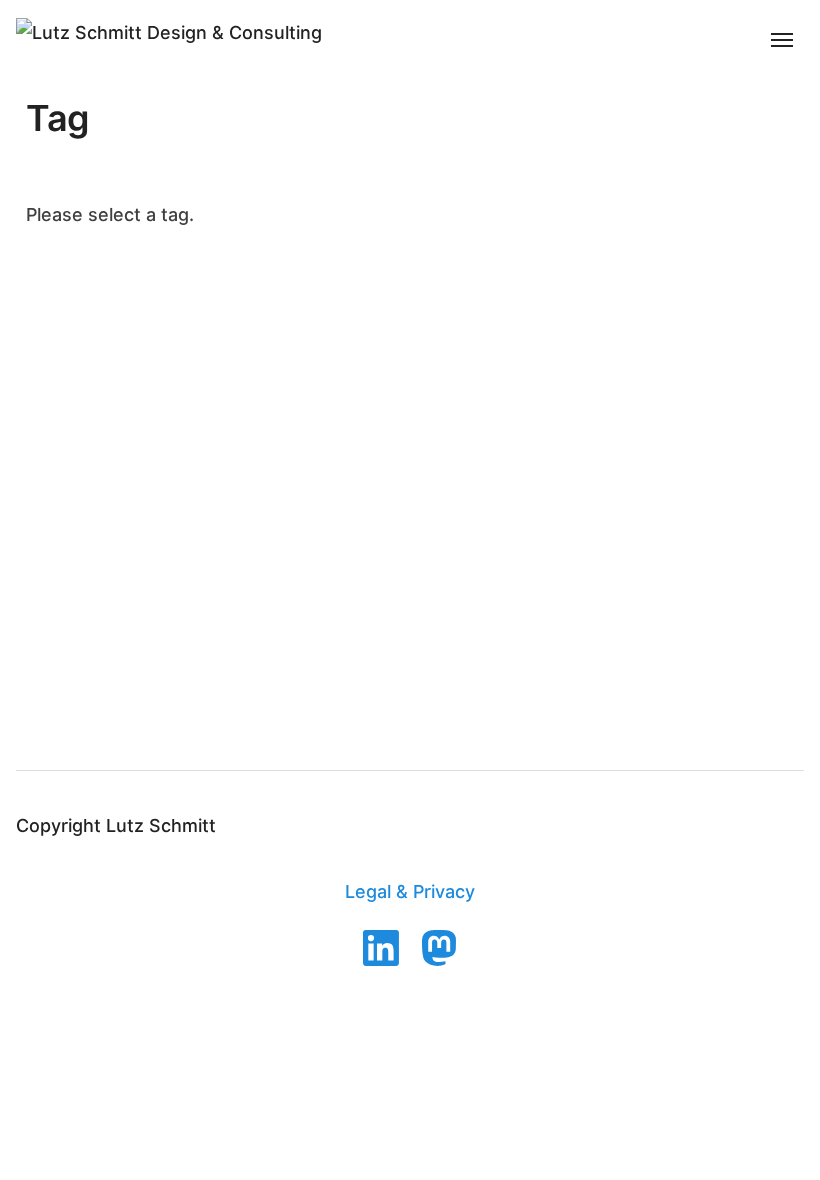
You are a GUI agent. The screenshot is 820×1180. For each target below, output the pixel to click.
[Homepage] (169, 33)
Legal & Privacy (410, 891)
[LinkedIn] (381, 948)
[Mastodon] (439, 948)
